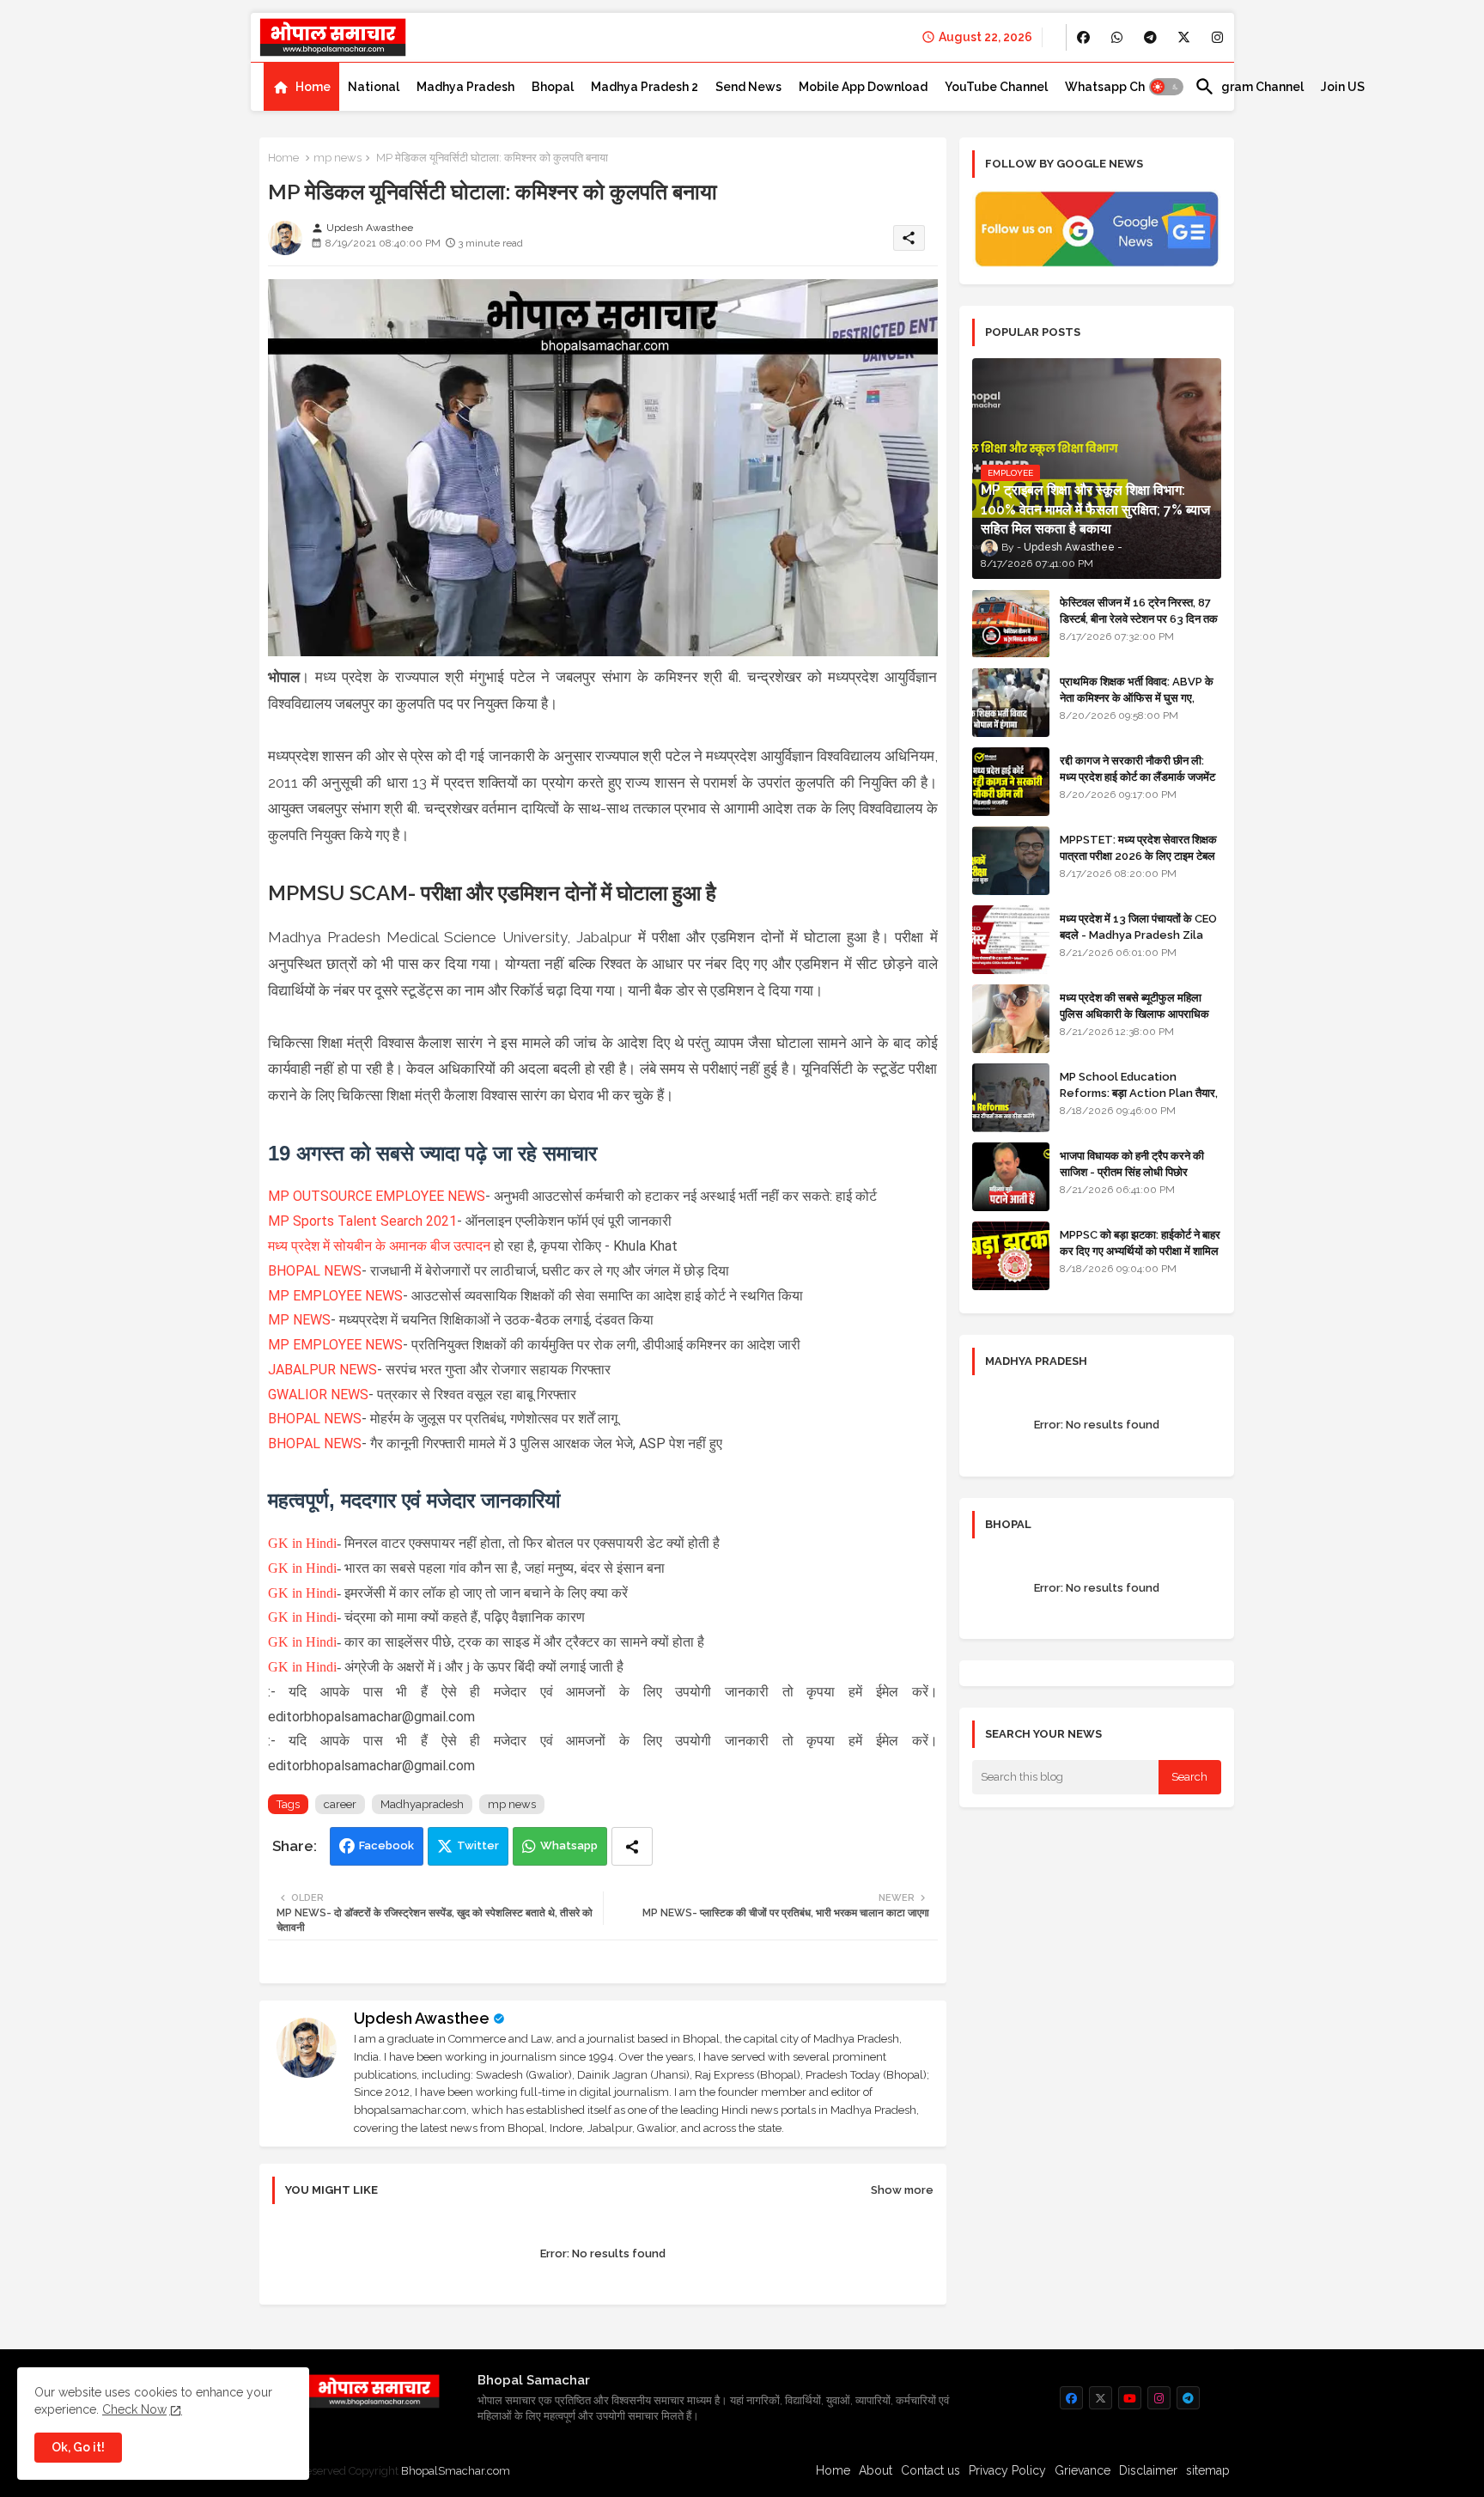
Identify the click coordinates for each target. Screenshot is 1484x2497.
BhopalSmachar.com (456, 2471)
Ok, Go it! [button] (78, 2447)
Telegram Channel (1249, 87)
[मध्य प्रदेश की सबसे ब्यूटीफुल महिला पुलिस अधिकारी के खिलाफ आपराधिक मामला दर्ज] (1011, 1019)
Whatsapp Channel (1121, 87)
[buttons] (1083, 37)
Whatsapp (569, 1845)
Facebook (386, 1845)
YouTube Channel (996, 87)
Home (313, 87)
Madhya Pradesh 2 (645, 87)
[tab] (301, 87)
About (876, 2470)
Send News (748, 87)
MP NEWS (299, 1320)
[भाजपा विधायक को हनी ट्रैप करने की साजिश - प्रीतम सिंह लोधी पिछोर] (1011, 1177)
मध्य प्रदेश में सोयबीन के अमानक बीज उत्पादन (381, 1246)
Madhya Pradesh (465, 87)
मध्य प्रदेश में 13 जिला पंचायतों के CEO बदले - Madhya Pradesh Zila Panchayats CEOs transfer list (1138, 942)
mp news (338, 158)
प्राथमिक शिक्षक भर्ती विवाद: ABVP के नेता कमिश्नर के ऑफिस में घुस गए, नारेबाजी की (1137, 697)
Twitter (478, 1845)
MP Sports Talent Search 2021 (362, 1221)
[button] (1166, 87)
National (374, 87)
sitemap (1208, 2470)
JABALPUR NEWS (322, 1370)
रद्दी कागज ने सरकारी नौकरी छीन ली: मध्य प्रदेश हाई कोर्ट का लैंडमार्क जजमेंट (1137, 768)
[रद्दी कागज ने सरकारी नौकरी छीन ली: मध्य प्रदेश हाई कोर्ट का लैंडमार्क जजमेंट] (1011, 782)
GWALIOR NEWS (318, 1395)
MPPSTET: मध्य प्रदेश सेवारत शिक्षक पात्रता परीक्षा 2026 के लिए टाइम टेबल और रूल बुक (1138, 855)
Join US (1343, 87)
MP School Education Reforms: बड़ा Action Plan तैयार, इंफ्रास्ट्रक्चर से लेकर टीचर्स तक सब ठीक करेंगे (1139, 1100)
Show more (902, 2190)
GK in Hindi (302, 1543)
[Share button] (632, 1846)
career (340, 1804)
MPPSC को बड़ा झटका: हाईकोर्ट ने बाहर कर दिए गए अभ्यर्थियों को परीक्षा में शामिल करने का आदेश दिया (1140, 1250)
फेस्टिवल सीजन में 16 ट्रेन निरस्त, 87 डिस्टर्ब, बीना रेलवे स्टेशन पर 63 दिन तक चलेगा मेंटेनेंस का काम (1139, 618)
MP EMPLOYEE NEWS (335, 1296)
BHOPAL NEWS (315, 1271)
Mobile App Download (863, 87)
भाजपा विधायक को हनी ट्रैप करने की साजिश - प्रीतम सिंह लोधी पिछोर (1132, 1163)
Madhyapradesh (422, 1804)
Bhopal (553, 87)
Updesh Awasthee (422, 2018)
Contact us (931, 2470)
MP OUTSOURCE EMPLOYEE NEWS (377, 1196)
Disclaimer (1148, 2470)
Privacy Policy (1007, 2470)
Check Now (134, 2409)
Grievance (1083, 2470)
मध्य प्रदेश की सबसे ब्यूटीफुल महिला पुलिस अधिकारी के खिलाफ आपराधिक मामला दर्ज (1134, 1013)
